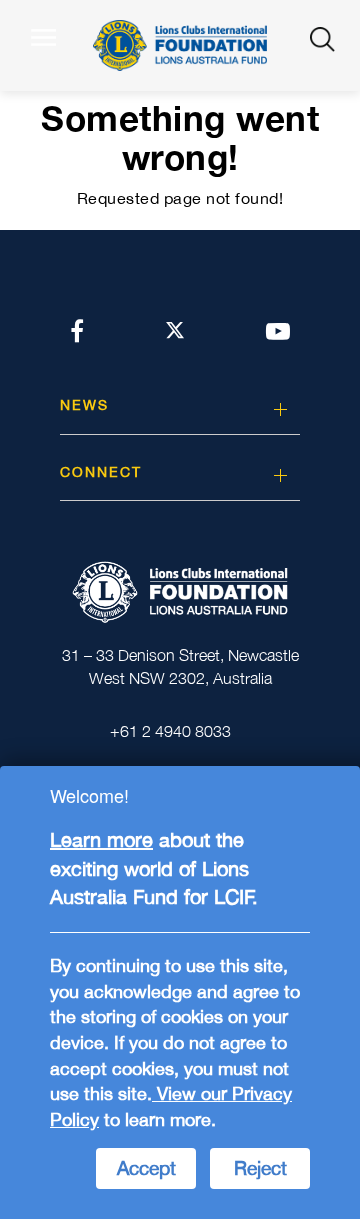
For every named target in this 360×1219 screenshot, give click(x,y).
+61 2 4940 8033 (170, 731)
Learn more (101, 839)
